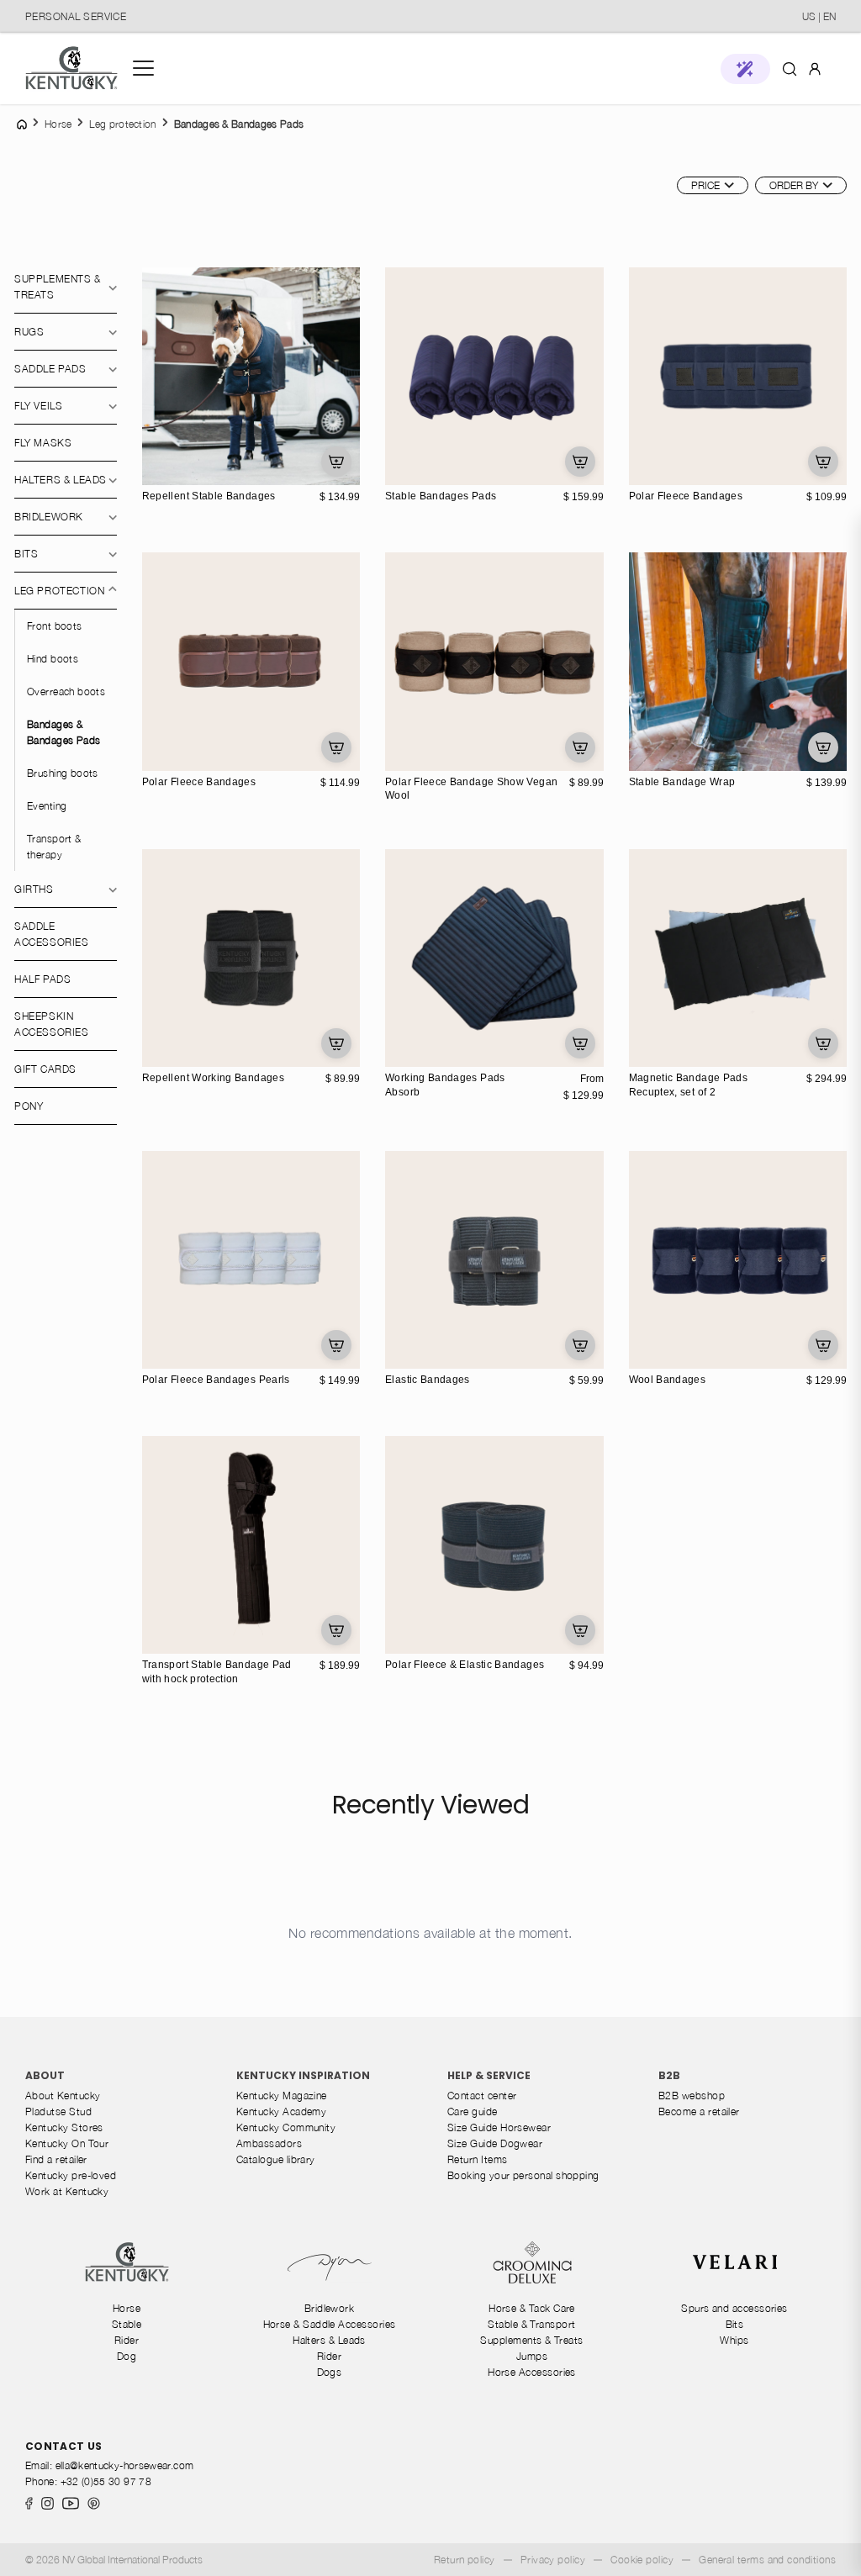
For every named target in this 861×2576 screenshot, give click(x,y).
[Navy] (157, 470)
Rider (127, 2340)
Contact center (482, 2096)
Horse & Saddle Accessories (330, 2324)
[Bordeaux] (175, 738)
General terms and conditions (767, 2560)
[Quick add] (336, 462)
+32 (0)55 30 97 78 (106, 2481)
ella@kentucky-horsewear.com (125, 2465)
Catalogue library (276, 2159)
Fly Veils (38, 406)
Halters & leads (61, 480)
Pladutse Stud (58, 2111)
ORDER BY (794, 185)
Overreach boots (66, 692)
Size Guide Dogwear (495, 2143)
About (45, 2075)
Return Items (478, 2159)
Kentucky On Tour (67, 2143)
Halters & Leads (329, 2340)
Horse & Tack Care (532, 2308)
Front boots (55, 626)
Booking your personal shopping (523, 2175)
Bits (26, 554)
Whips (734, 2340)
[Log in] (815, 68)
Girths (34, 889)
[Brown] (157, 738)
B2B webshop (692, 2096)
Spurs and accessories (734, 2308)
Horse (127, 2308)
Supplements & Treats (58, 287)
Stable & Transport (531, 2324)
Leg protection (59, 591)
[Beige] (400, 756)
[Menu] (143, 68)
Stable (127, 2324)
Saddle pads (50, 369)
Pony (29, 1106)
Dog (127, 2356)
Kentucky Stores (64, 2127)
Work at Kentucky (67, 2191)
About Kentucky (63, 2096)
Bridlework (49, 517)
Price (705, 185)
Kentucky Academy (281, 2111)
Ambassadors (269, 2143)
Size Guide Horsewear (499, 2127)
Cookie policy (642, 2560)
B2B (669, 2075)
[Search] (790, 68)
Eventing (47, 806)
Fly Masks (43, 443)
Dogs (330, 2372)
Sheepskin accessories (52, 1024)
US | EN (819, 16)
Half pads (42, 979)
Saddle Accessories (52, 934)
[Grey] (175, 470)
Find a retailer (56, 2159)
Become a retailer (699, 2111)
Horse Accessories (532, 2372)
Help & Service (489, 2075)
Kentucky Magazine (282, 2096)
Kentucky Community (286, 2127)
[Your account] (815, 68)
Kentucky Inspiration (303, 2075)
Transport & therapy (54, 847)
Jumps (532, 2356)
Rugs (29, 332)
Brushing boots (63, 773)
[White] (418, 1052)
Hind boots (53, 659)
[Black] (193, 470)
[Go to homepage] (71, 69)
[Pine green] (157, 756)
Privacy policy (553, 2560)
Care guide (473, 2111)
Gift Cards (45, 1069)
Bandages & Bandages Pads (63, 732)
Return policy (465, 2560)
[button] (745, 69)
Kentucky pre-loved (71, 2175)
